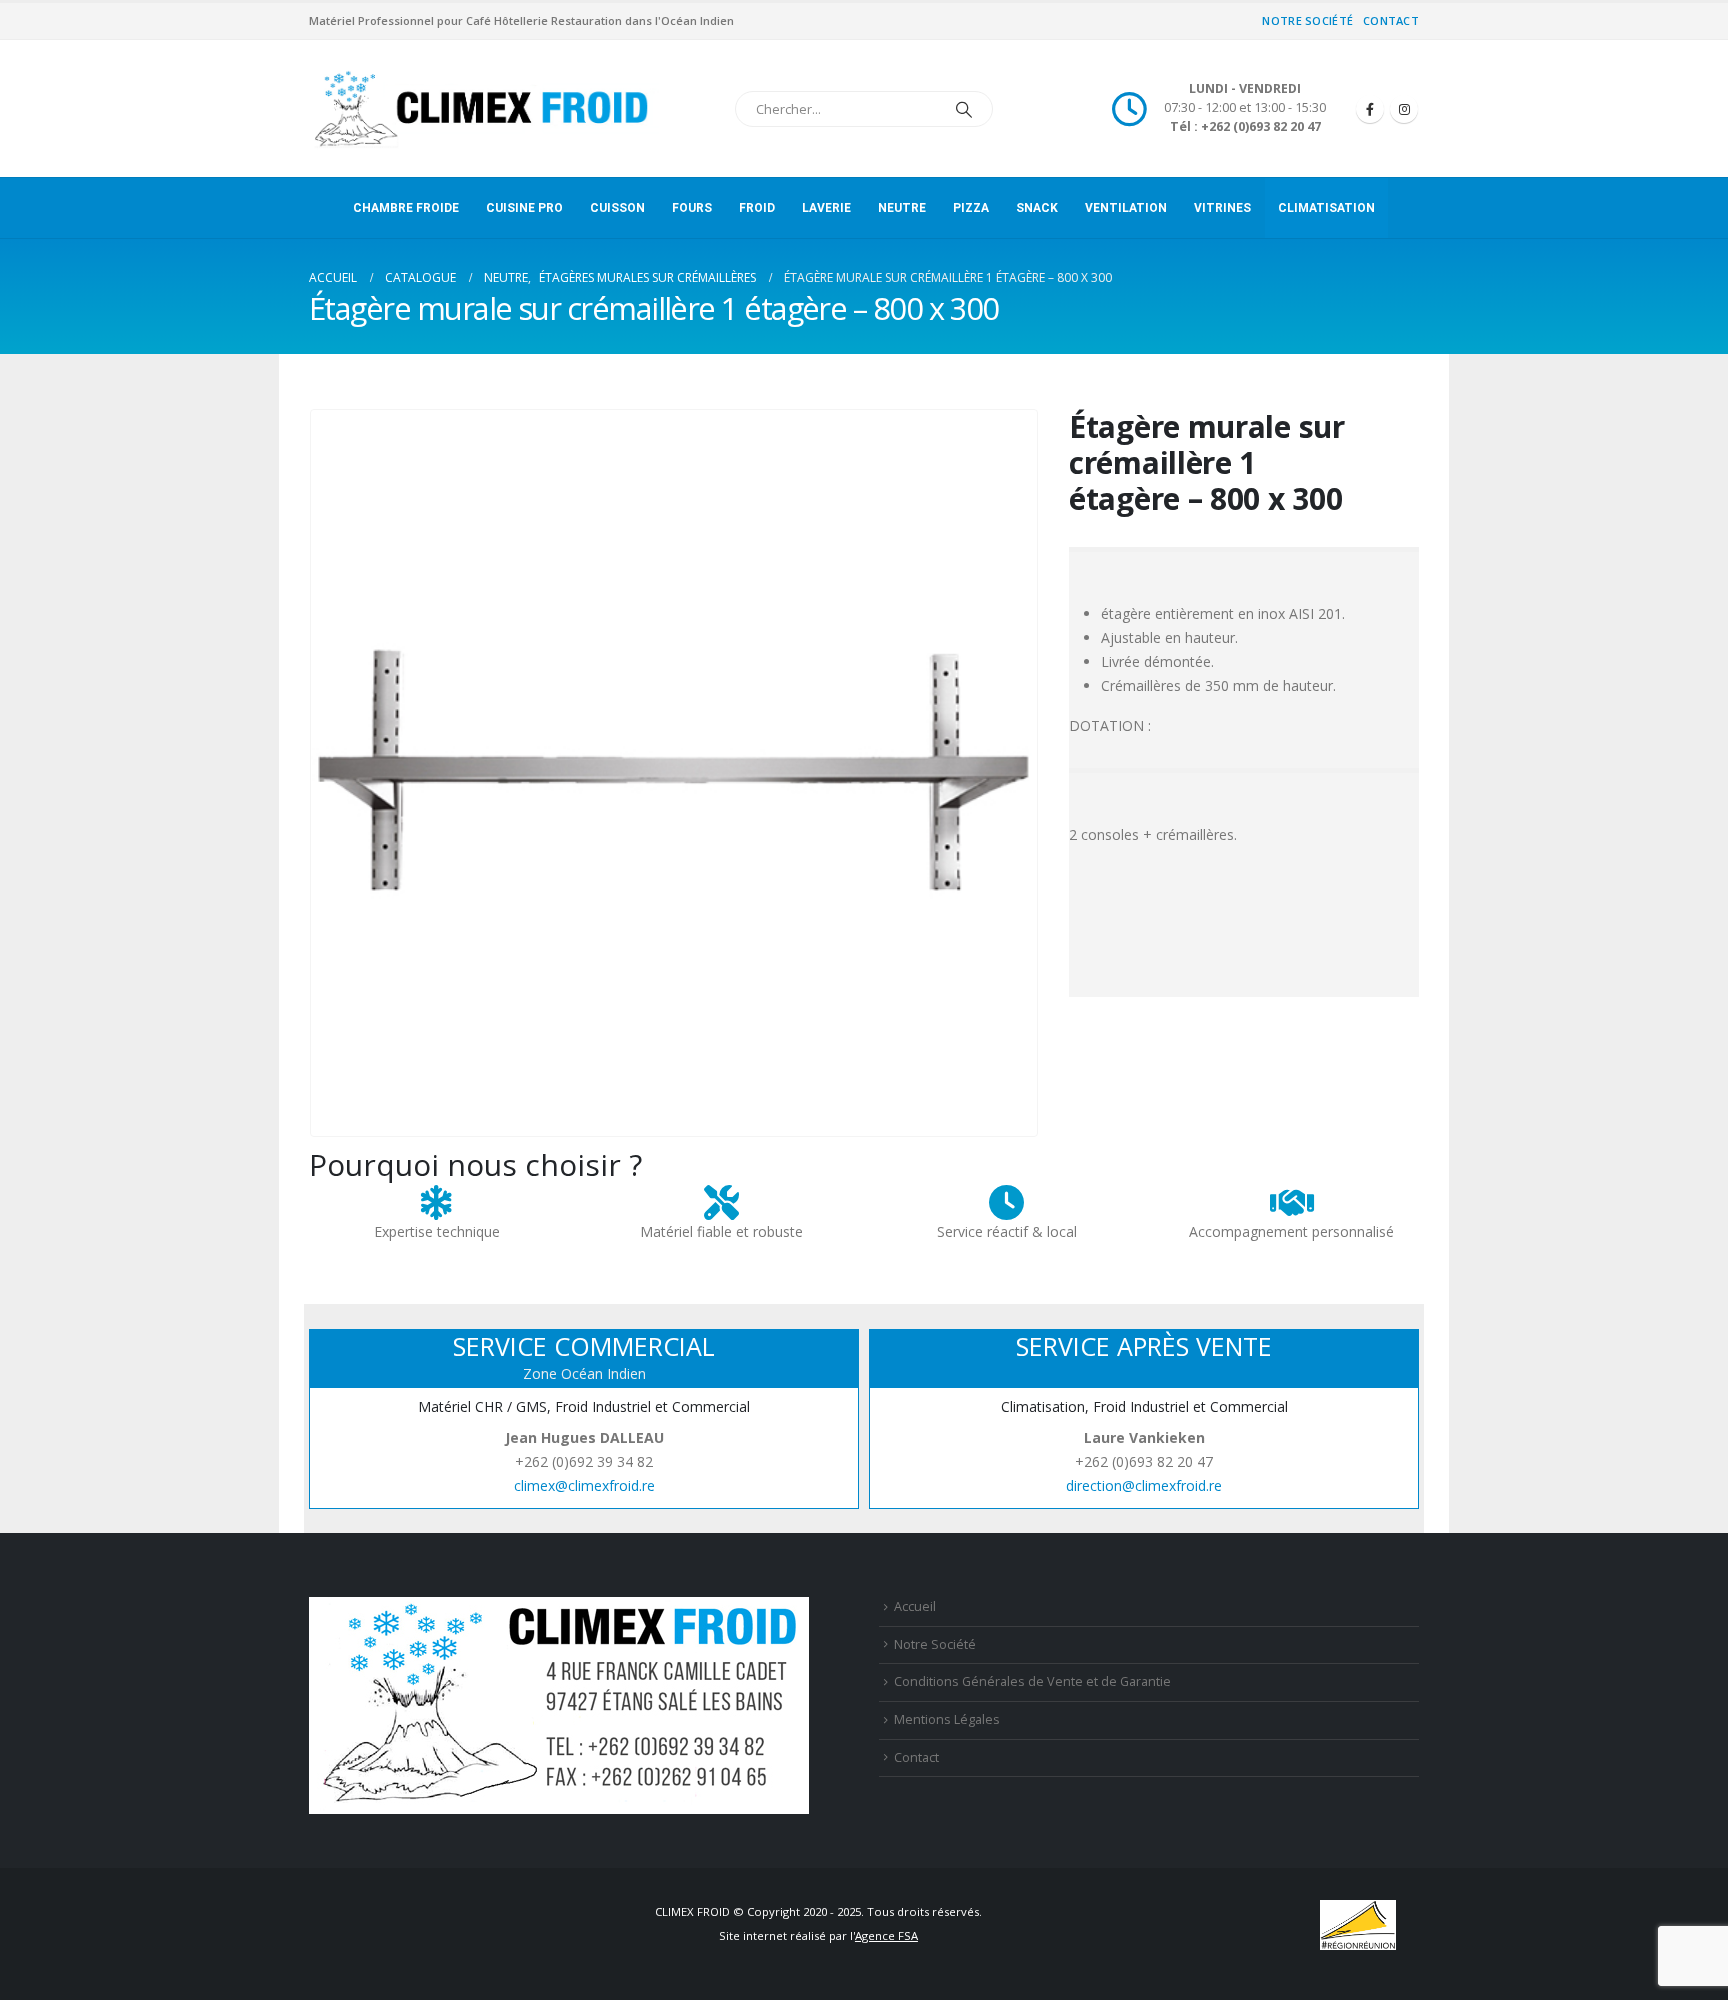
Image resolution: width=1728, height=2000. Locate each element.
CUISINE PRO (524, 208)
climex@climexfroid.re (584, 1485)
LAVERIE (826, 208)
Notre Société (1307, 20)
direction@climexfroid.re (1144, 1485)
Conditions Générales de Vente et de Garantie (1032, 1681)
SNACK (1037, 208)
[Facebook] (1370, 109)
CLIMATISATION (1326, 208)
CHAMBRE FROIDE (406, 208)
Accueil (915, 1606)
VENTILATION (1126, 208)
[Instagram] (1404, 109)
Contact (1391, 20)
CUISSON (617, 208)
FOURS (692, 208)
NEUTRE (902, 208)
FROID (757, 208)
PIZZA (971, 208)
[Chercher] (964, 109)
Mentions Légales (947, 1719)
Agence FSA (886, 1935)
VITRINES (1222, 208)
